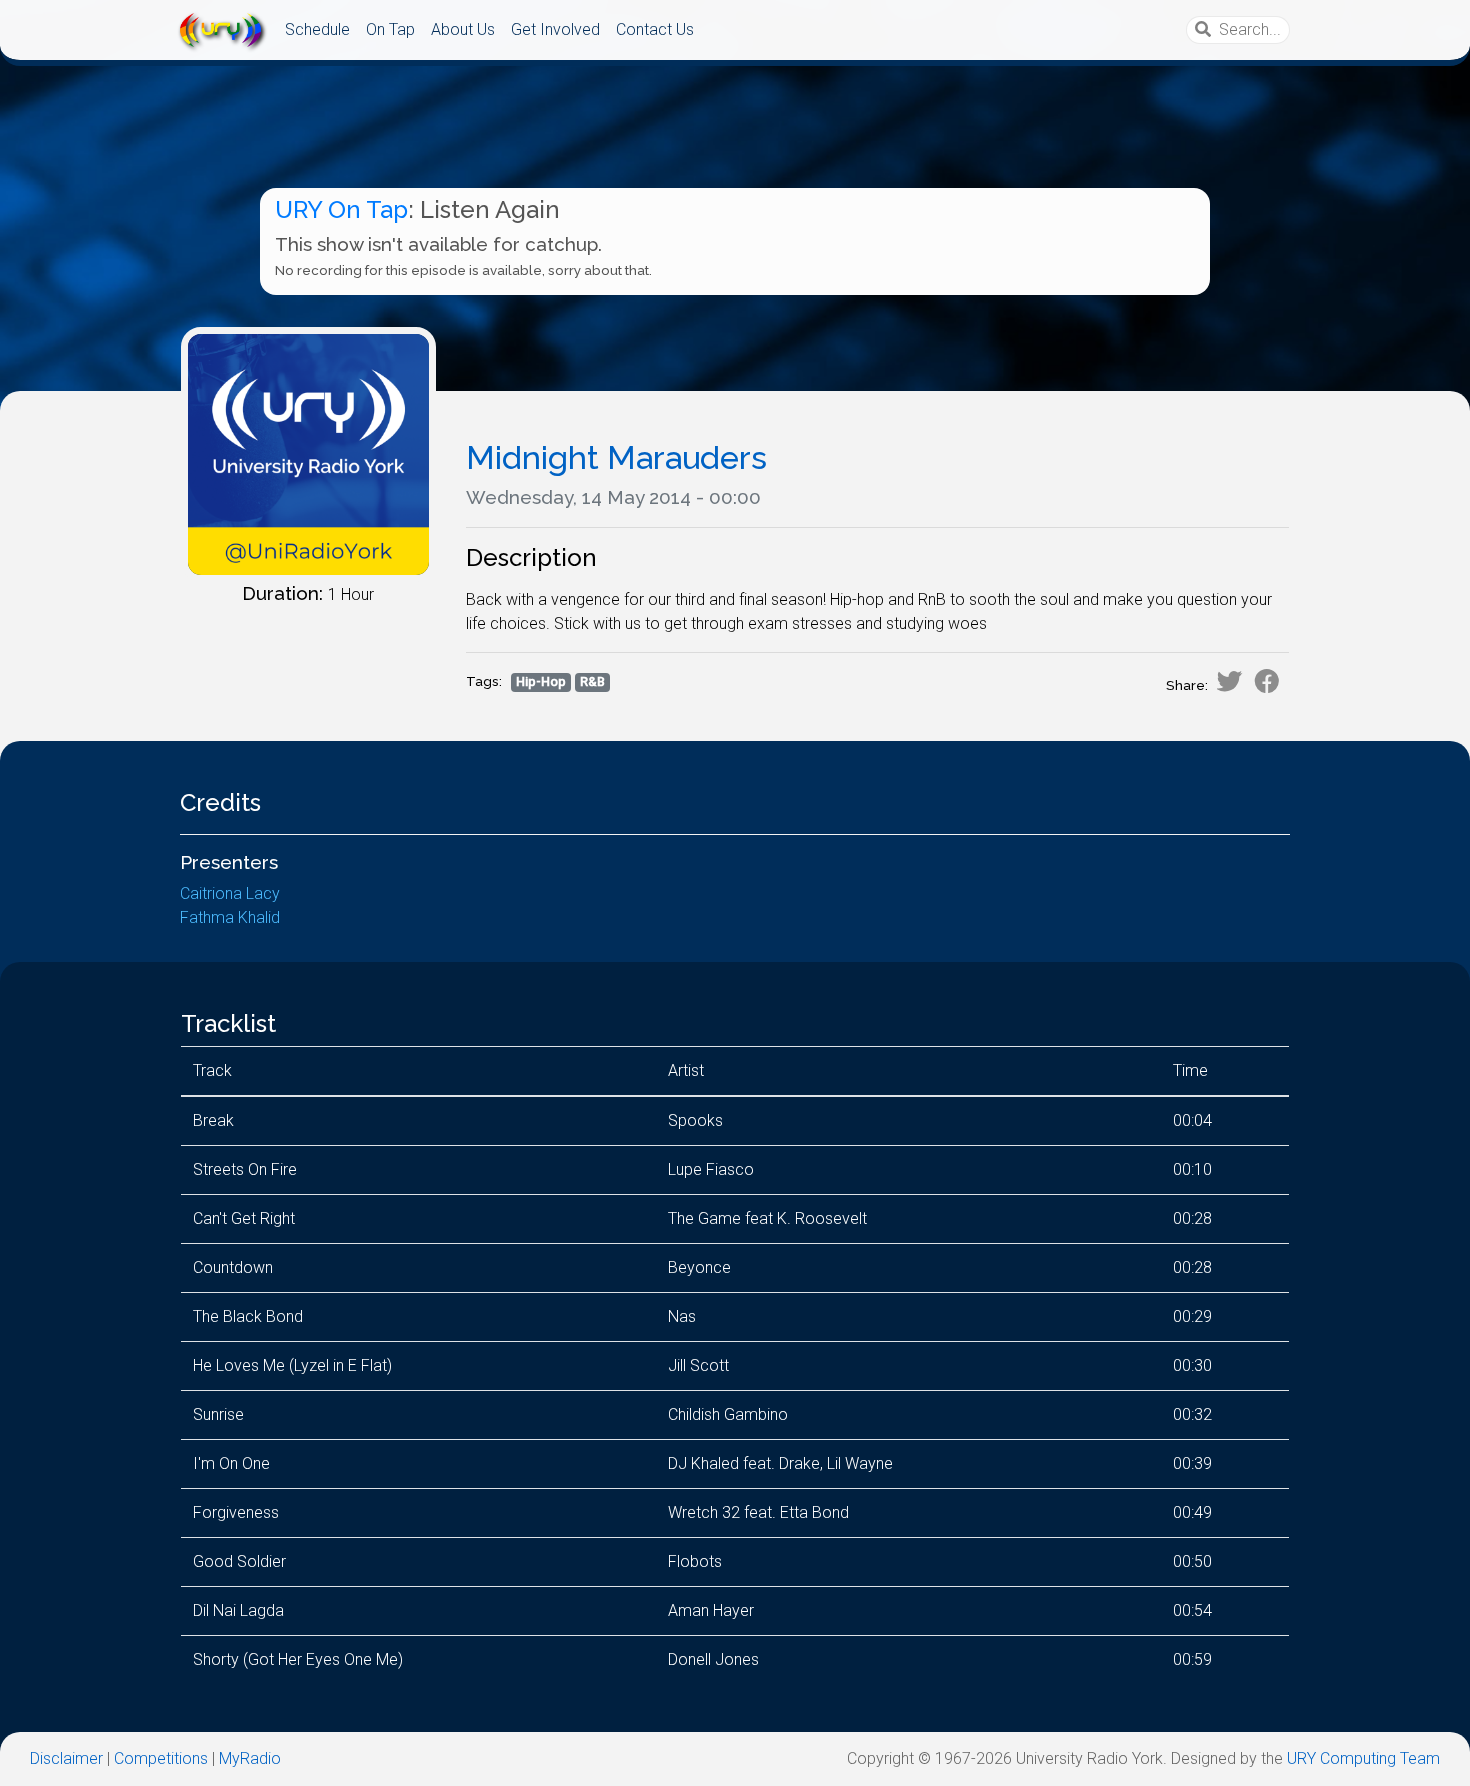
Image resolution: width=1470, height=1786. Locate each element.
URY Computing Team (1363, 1758)
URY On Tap (341, 209)
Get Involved (555, 29)
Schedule (317, 29)
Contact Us (655, 29)
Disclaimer (66, 1758)
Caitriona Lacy (230, 893)
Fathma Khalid (230, 917)
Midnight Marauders (616, 457)
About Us (463, 29)
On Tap (390, 29)
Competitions (161, 1758)
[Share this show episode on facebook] (1267, 681)
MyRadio (250, 1758)
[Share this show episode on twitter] (1229, 681)
